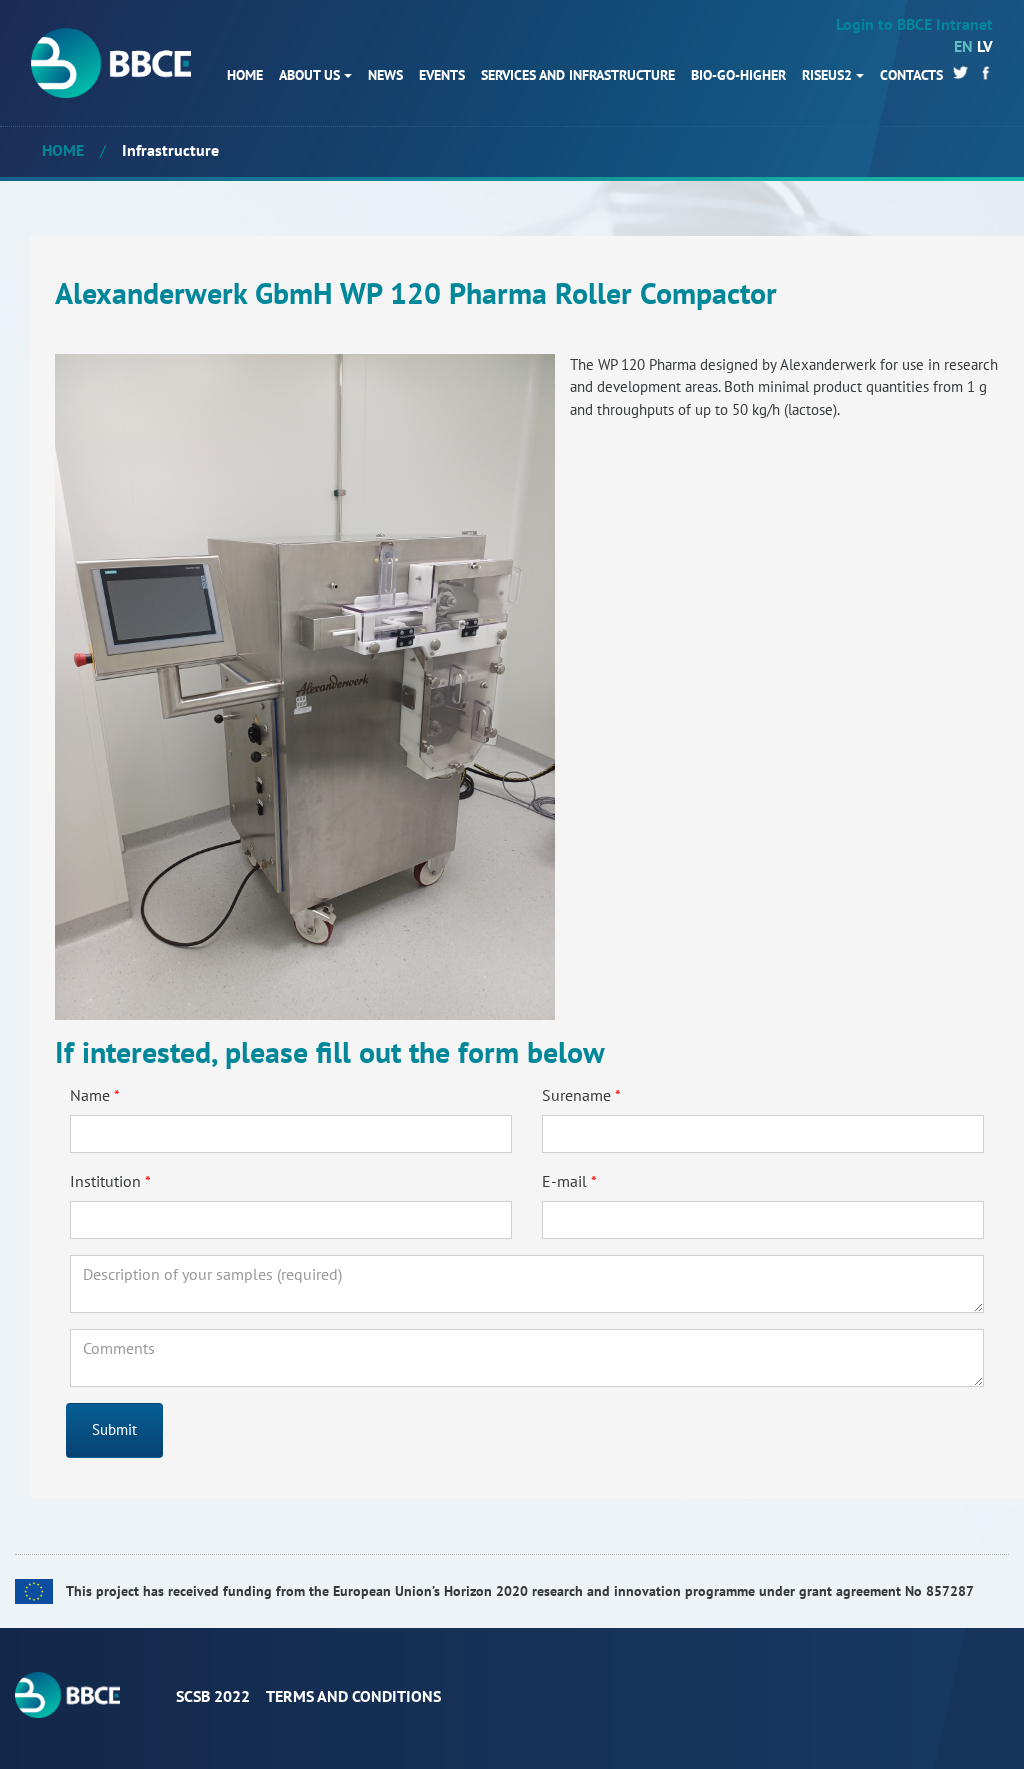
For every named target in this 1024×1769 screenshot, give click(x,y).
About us (309, 75)
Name (90, 1095)
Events (442, 75)
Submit (114, 1429)
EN (963, 46)
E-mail (564, 1181)
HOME (245, 75)
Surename (576, 1095)
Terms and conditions (353, 1696)
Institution (105, 1181)
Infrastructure (170, 150)
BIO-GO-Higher (738, 75)
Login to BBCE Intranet (914, 24)
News (385, 75)
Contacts (911, 75)
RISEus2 (827, 75)
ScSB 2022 (213, 1696)
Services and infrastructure (578, 75)
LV (985, 46)
